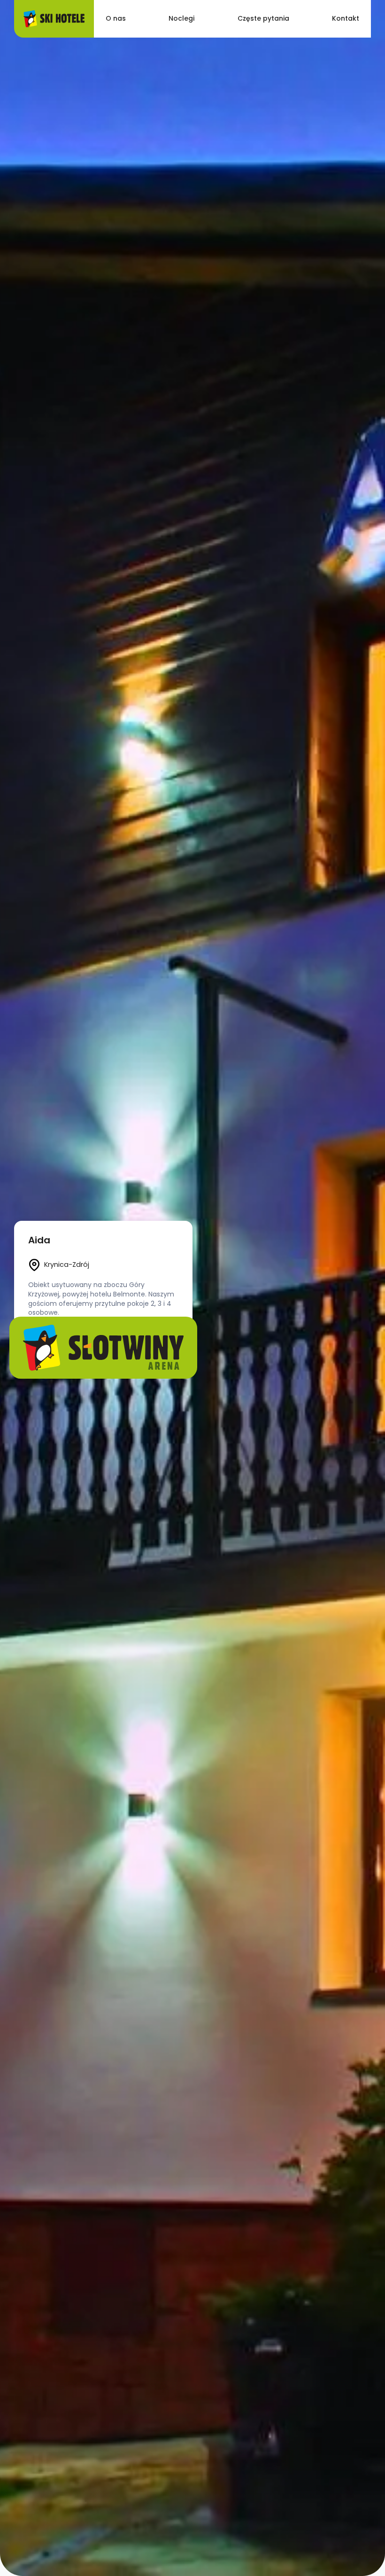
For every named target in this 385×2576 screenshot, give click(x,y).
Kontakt (346, 18)
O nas (116, 18)
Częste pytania (263, 18)
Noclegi (181, 18)
